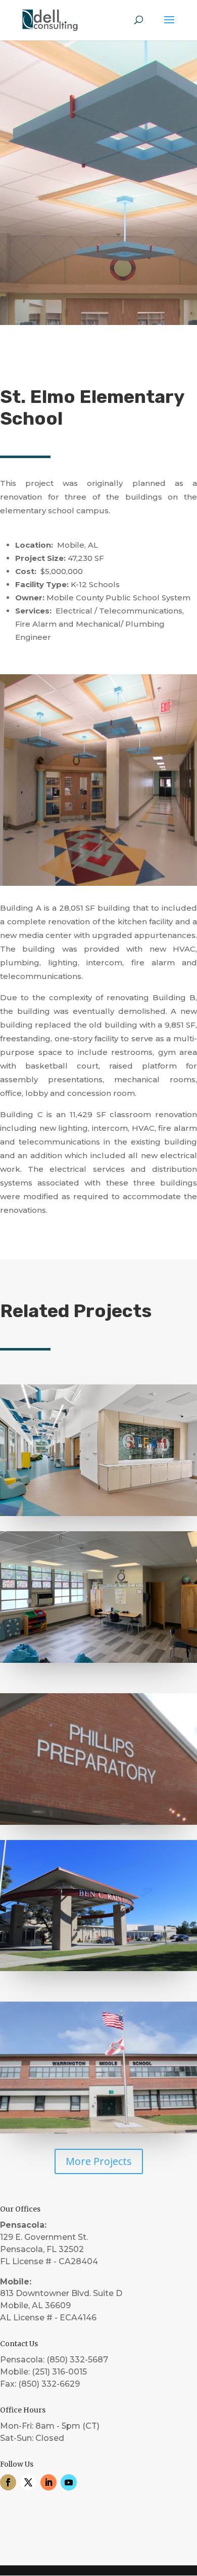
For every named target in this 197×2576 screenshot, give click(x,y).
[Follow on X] (28, 2482)
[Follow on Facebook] (8, 2482)
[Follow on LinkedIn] (48, 2482)
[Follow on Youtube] (69, 2482)
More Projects (99, 2161)
